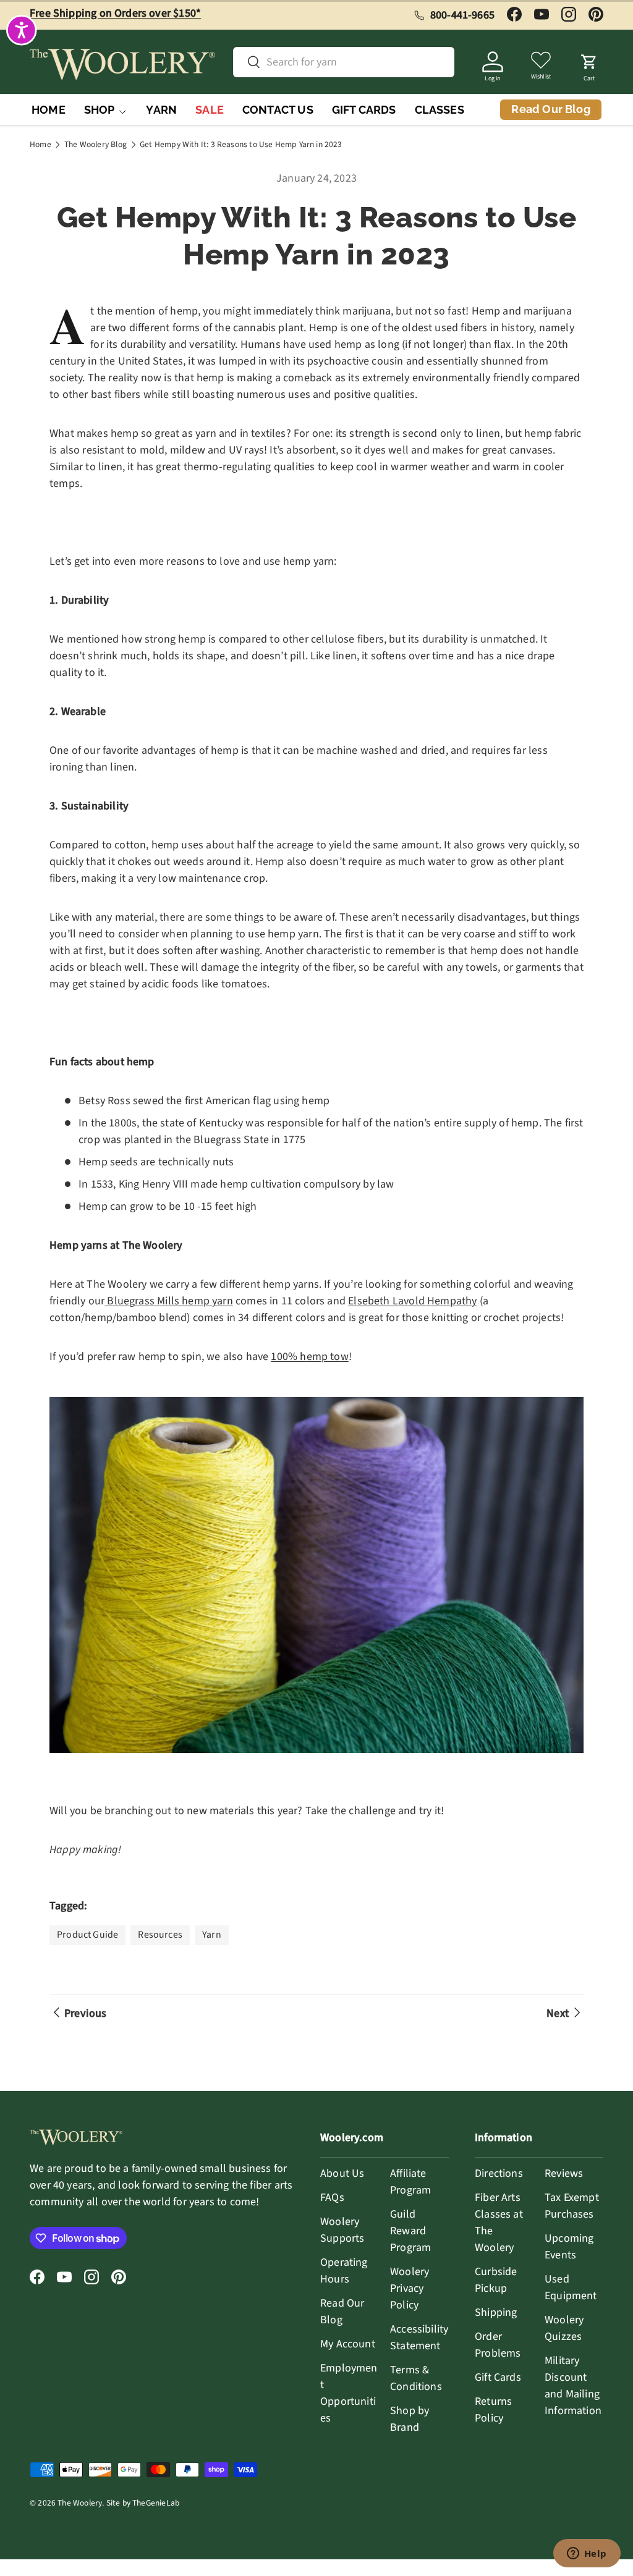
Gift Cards (498, 2377)
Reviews (564, 2173)
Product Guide (87, 1935)
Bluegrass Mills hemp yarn (169, 1301)
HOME (49, 110)
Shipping (496, 2312)
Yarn (212, 1935)
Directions (499, 2173)
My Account (348, 2344)
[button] (589, 64)
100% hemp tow (309, 1357)
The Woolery (80, 2503)
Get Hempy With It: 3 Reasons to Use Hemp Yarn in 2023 (241, 145)
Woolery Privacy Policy (410, 2288)
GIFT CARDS (364, 110)
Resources (160, 1935)
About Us (342, 2173)
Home (40, 145)
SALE (210, 110)
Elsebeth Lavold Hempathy (412, 1301)
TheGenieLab (156, 2503)
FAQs (332, 2198)
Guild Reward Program (410, 2231)
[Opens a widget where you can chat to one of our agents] (587, 2554)
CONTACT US (278, 110)
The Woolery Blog (96, 145)
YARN (161, 110)
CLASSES (440, 110)
